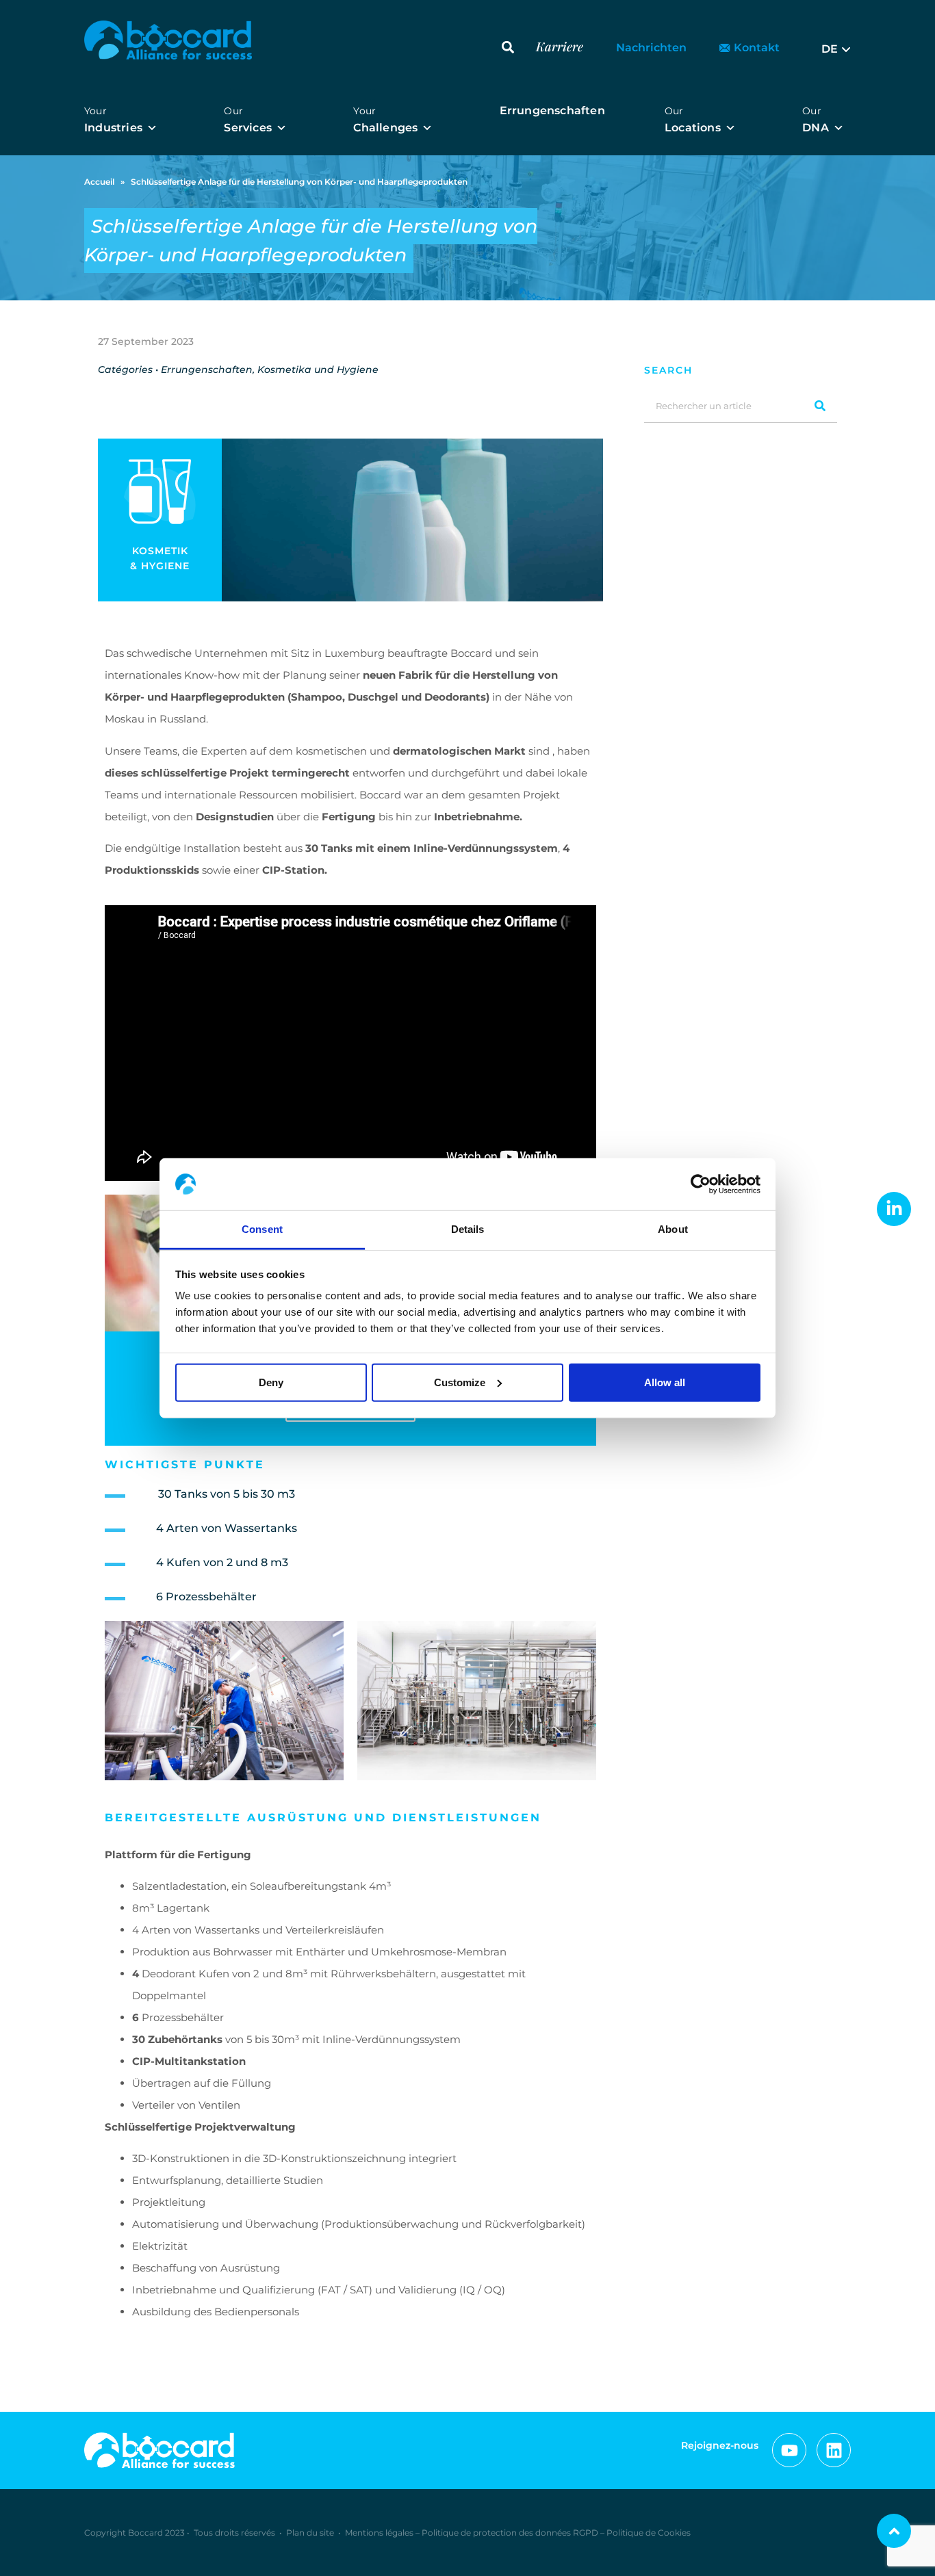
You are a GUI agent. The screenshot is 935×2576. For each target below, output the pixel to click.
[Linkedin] (834, 2450)
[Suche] (820, 405)
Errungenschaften (552, 110)
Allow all (665, 1382)
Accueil (99, 182)
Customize (460, 1382)
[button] (508, 47)
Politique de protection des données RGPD (510, 2533)
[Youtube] (789, 2450)
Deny (271, 1382)
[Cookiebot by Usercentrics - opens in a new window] (701, 1184)
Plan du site (310, 2533)
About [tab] (673, 1229)
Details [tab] (468, 1229)
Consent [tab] (262, 1229)
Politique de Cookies (649, 2533)
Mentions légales (379, 2533)
